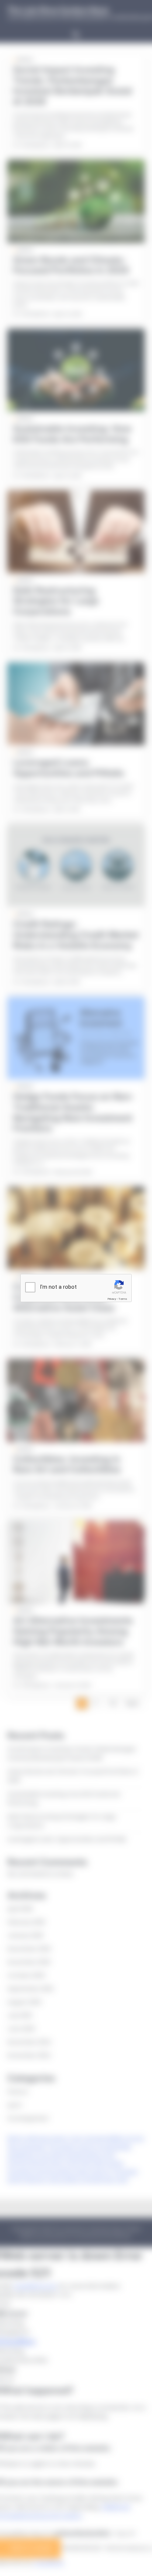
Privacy (112, 1299)
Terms (123, 1299)
